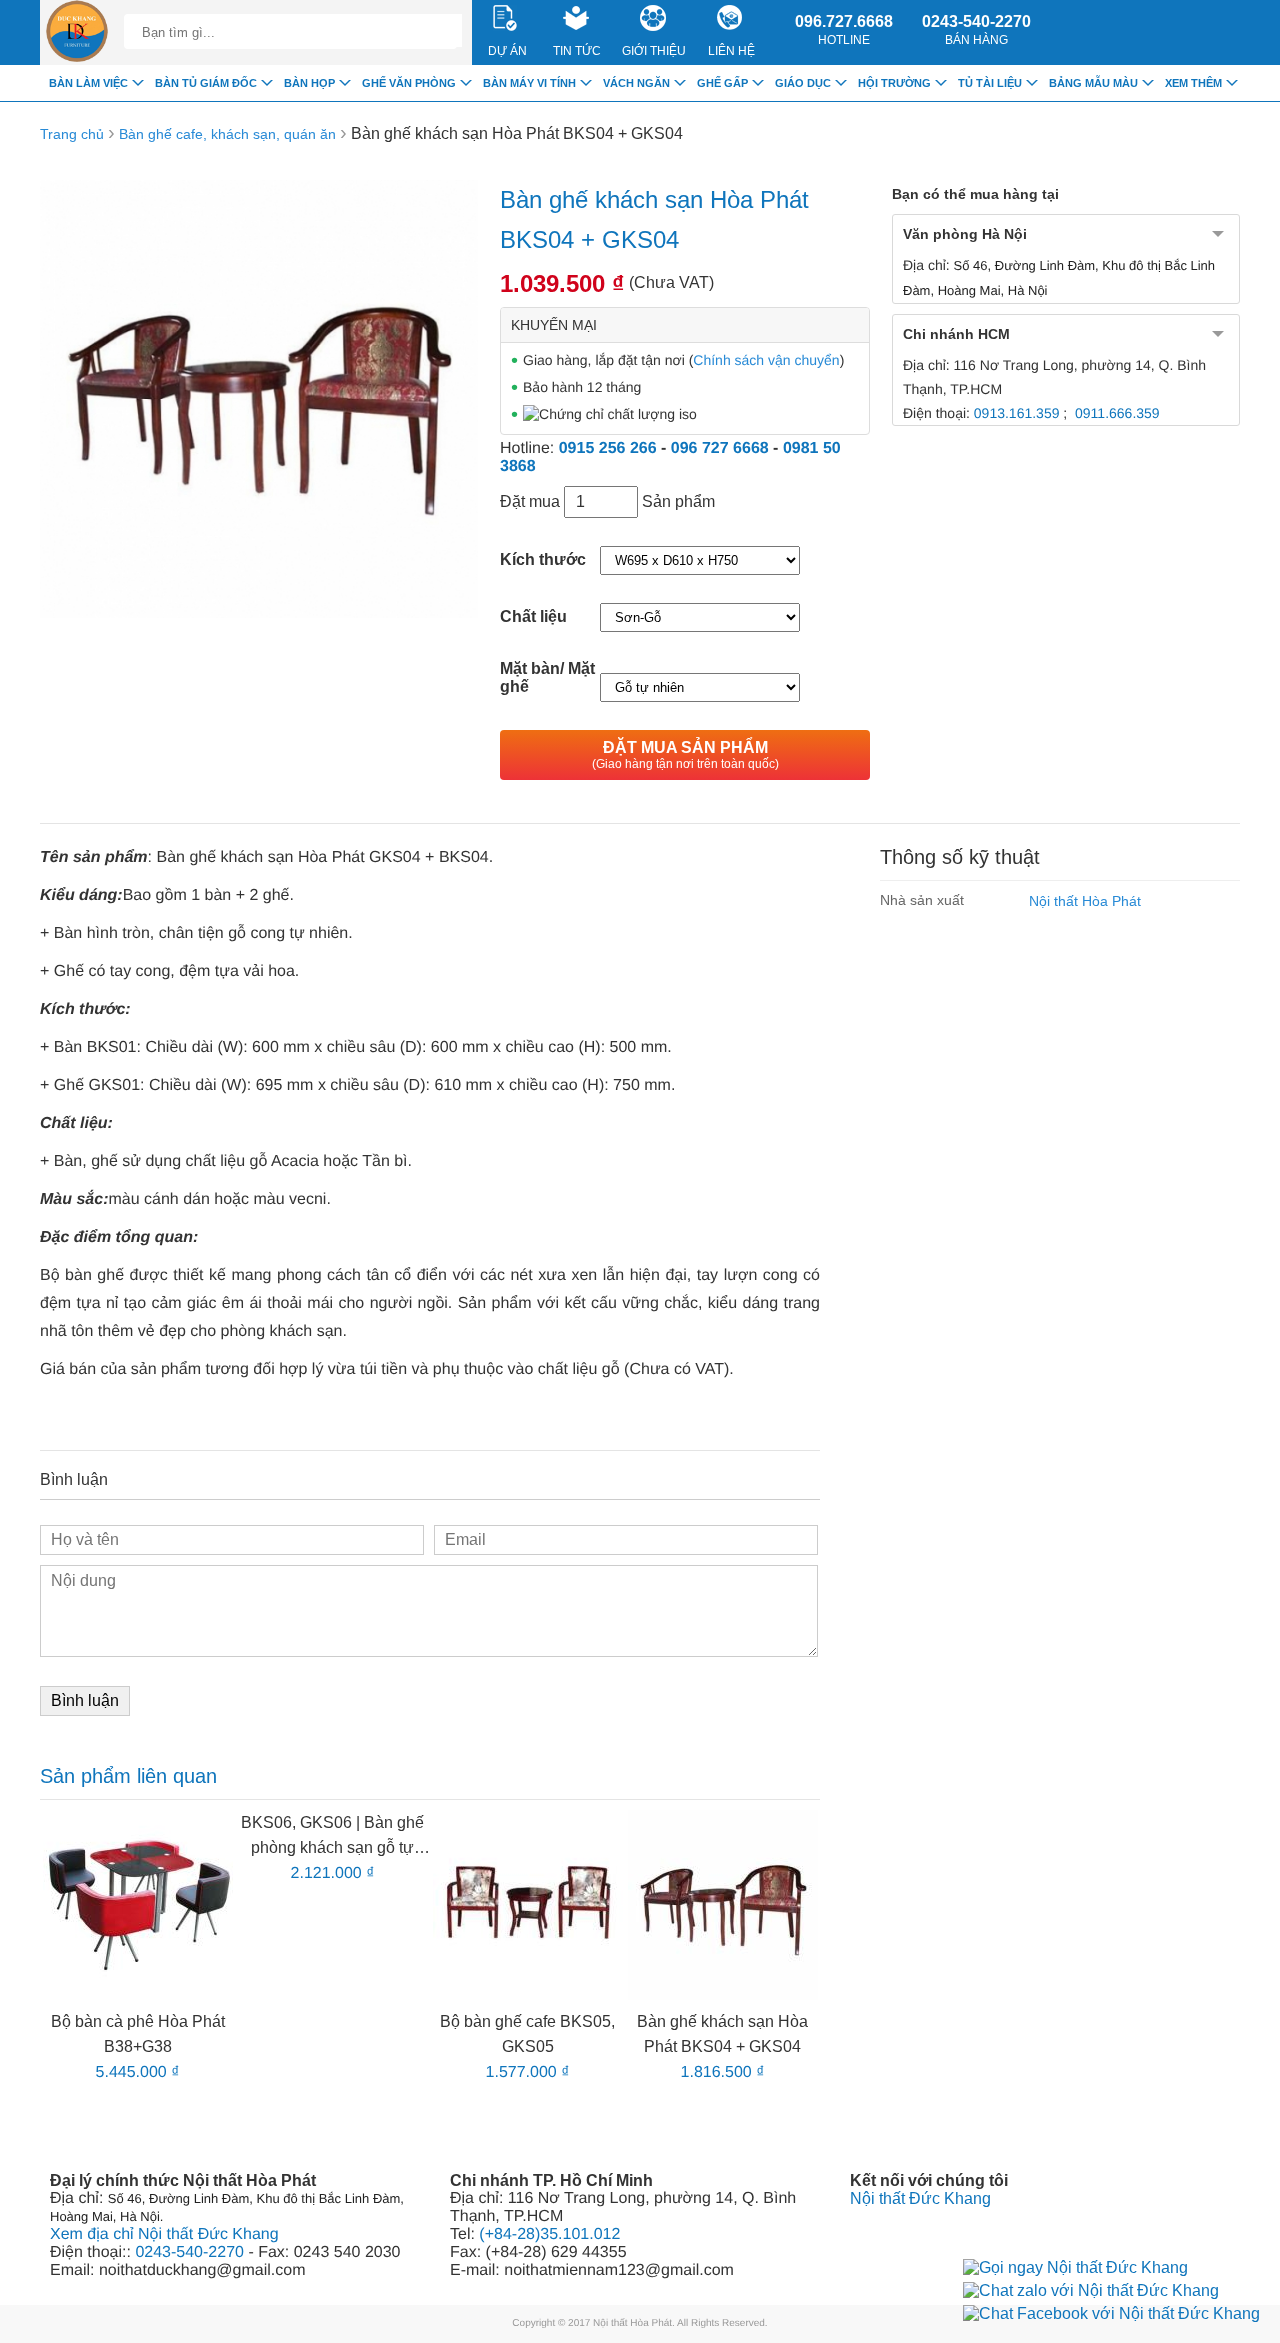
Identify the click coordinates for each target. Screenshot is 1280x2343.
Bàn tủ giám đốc (206, 83)
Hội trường (894, 83)
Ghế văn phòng (409, 83)
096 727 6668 (720, 448)
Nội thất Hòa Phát (1085, 901)
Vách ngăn (636, 83)
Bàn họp (309, 83)
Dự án (507, 51)
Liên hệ (731, 51)
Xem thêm (1193, 83)
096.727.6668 (844, 30)
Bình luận (85, 1700)
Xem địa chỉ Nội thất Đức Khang (164, 2234)
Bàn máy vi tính (529, 83)
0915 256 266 (608, 448)
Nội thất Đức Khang (920, 2198)
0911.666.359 (1117, 413)
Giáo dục (803, 83)
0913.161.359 (1017, 413)
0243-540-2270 (976, 30)
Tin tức (577, 51)
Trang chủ (72, 134)
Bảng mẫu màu (1093, 83)
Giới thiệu (654, 51)
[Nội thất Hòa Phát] (77, 32)
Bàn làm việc (88, 83)
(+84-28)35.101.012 (549, 2234)
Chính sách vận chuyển (766, 360)
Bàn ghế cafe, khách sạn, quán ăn (227, 134)
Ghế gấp (722, 83)
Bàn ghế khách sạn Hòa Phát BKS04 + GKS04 (517, 133)
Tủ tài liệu (990, 83)
